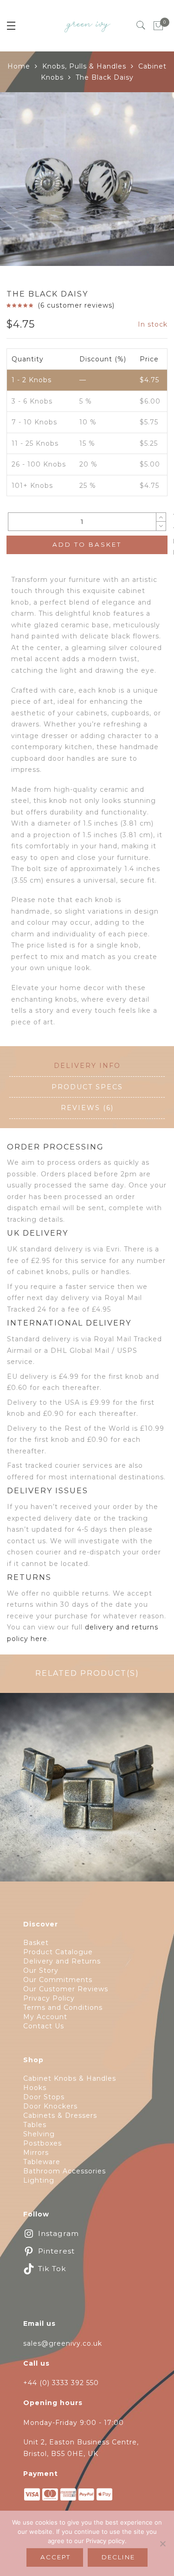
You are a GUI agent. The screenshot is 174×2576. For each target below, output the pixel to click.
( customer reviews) (76, 305)
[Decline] (162, 2544)
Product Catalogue (58, 1952)
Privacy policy (105, 2541)
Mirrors (36, 2153)
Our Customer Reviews (66, 1989)
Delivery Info (87, 1066)
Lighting (39, 2180)
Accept (55, 2557)
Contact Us (44, 2026)
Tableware (42, 2162)
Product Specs (87, 1087)
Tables (35, 2125)
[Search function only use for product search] (141, 25)
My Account (45, 2017)
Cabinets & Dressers (60, 2115)
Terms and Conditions (63, 2008)
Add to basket (87, 544)
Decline (118, 2557)
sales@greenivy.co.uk (63, 2343)
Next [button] (146, 181)
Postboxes (42, 2143)
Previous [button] (23, 181)
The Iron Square (87, 1793)
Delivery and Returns (62, 1961)
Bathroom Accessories (64, 2171)
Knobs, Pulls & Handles (84, 66)
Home (19, 66)
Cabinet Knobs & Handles (70, 2078)
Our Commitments (58, 1980)
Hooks (35, 2088)
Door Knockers (50, 2106)
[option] (87, 179)
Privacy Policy (49, 1998)
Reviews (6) (87, 1108)
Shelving (39, 2134)
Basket (36, 1943)
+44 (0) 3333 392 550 (61, 2383)
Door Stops (44, 2097)
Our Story (41, 1970)
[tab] (87, 1066)
